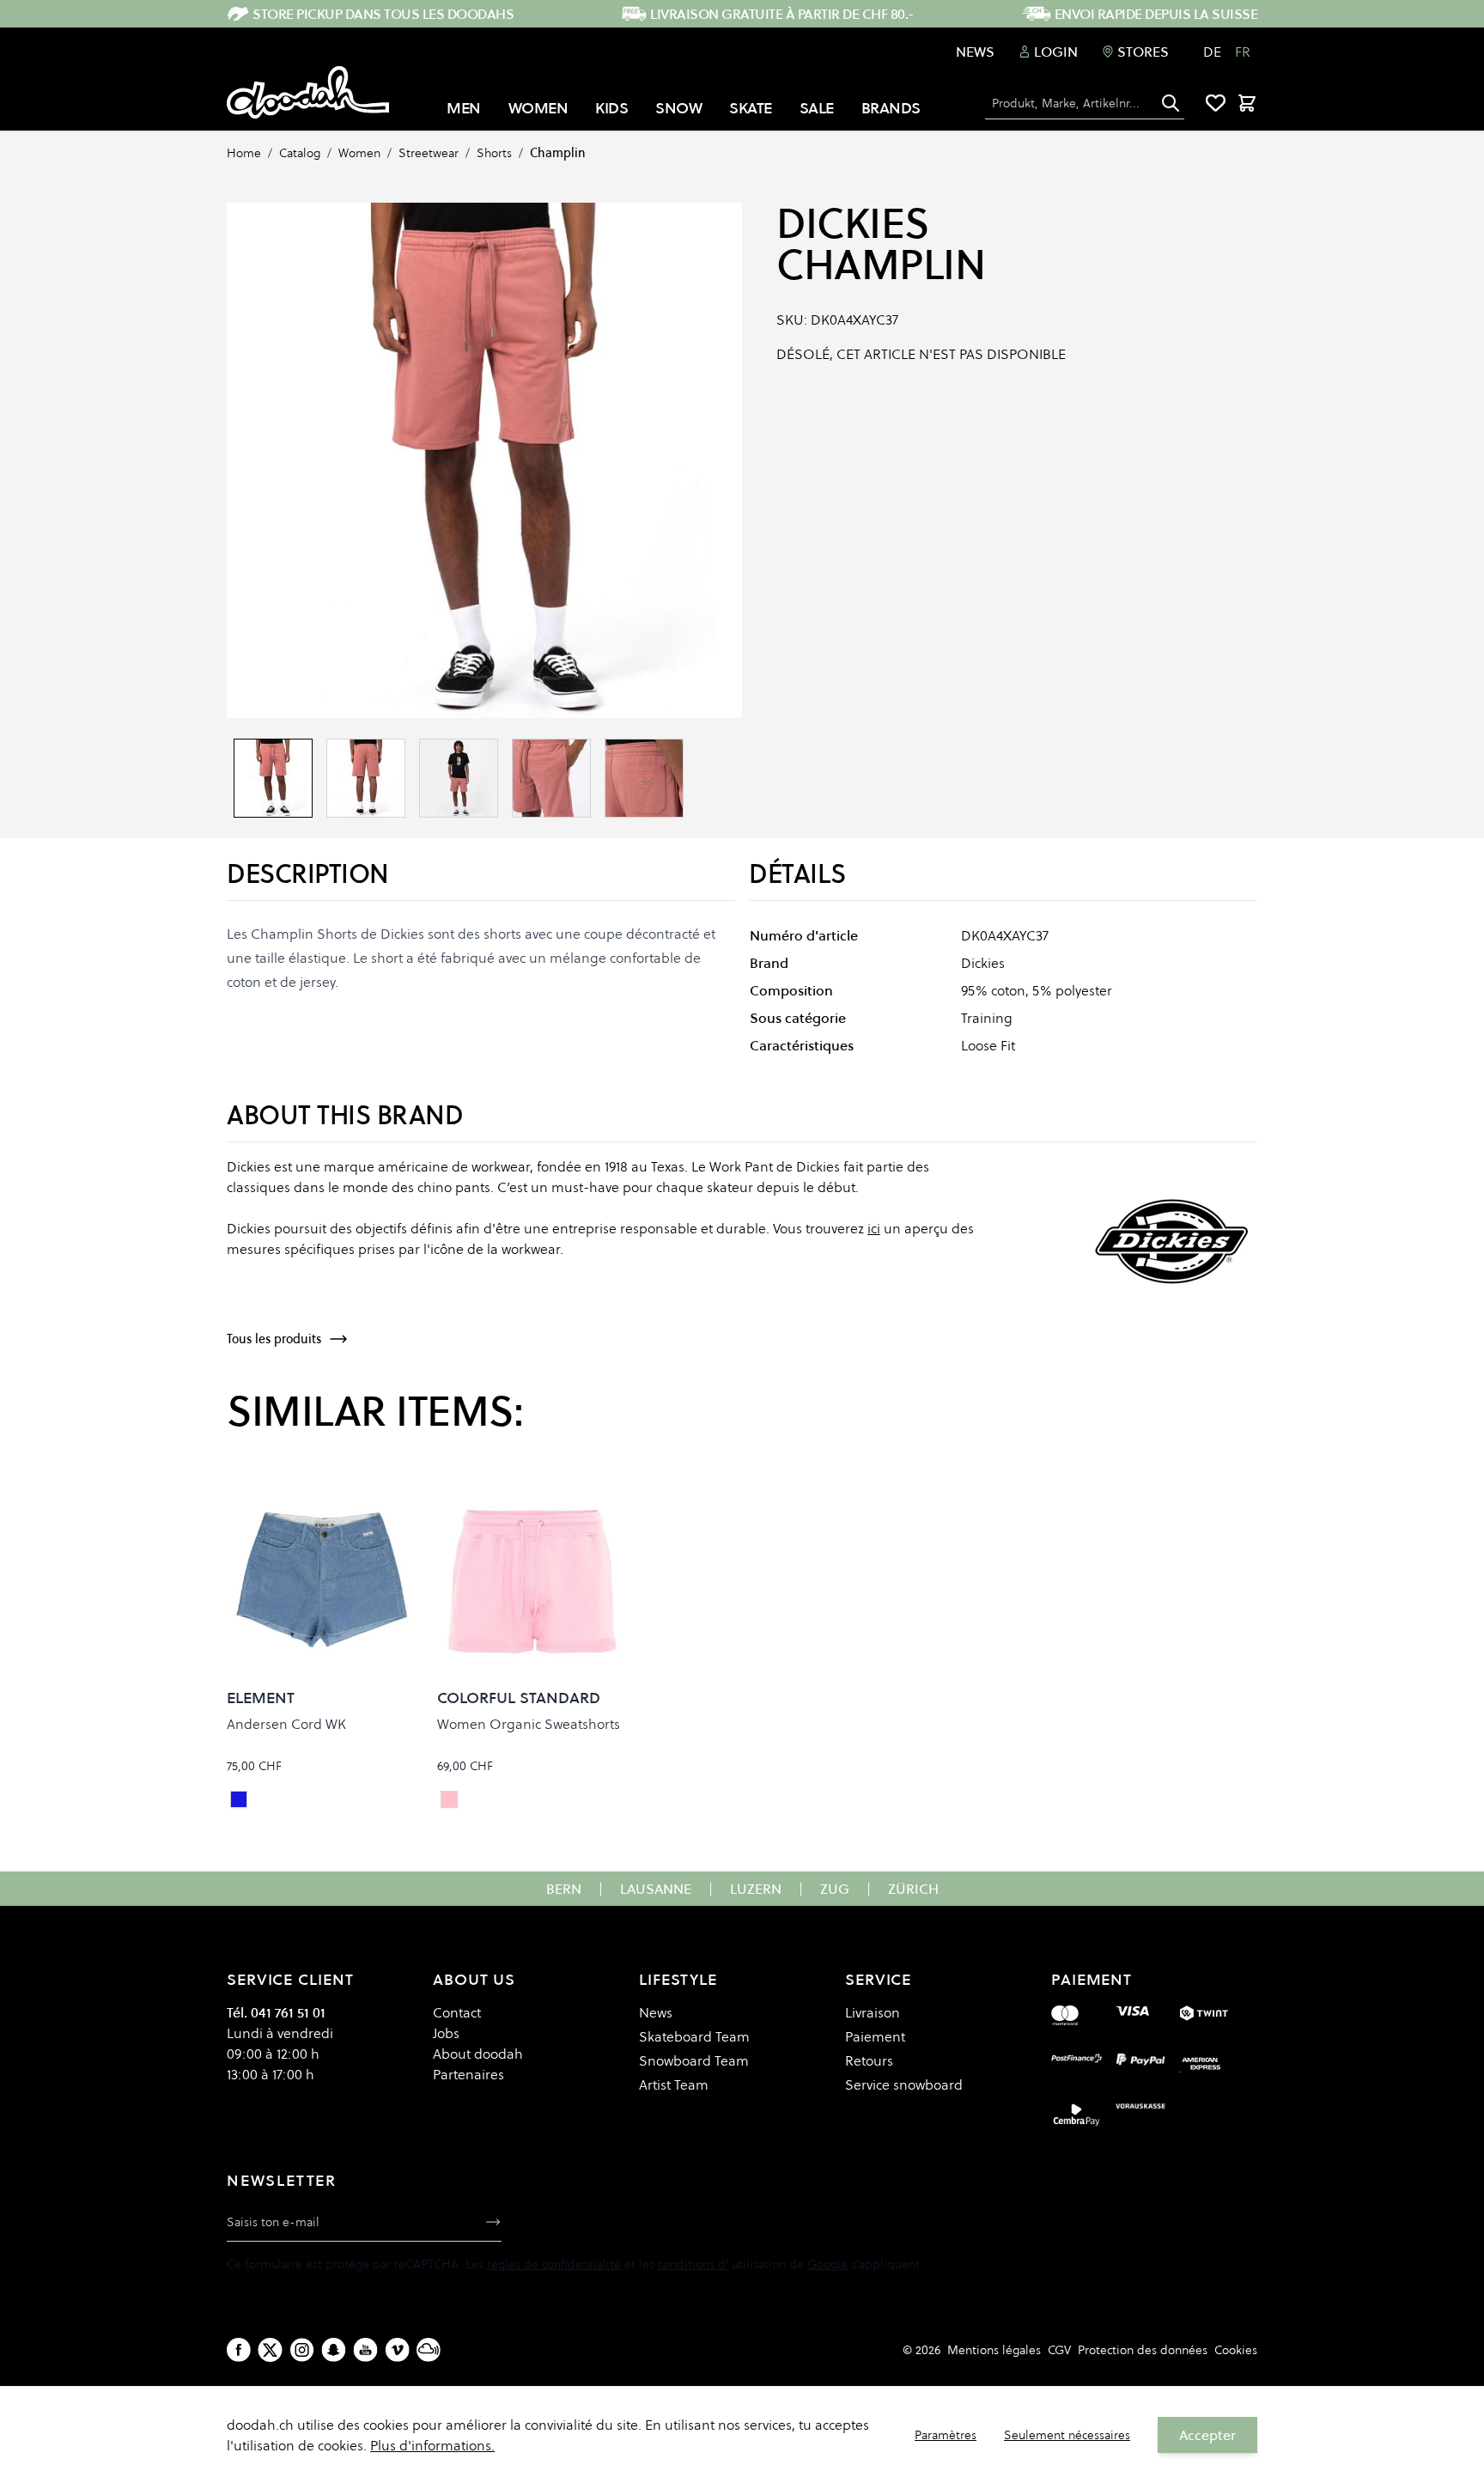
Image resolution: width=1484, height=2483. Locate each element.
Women (359, 153)
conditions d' (693, 2264)
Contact (457, 2012)
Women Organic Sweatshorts (529, 1724)
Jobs (446, 2033)
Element (261, 1698)
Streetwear (429, 153)
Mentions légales (994, 2350)
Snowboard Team (694, 2060)
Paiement (875, 2036)
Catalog (300, 153)
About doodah (478, 2054)
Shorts (494, 153)
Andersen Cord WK (286, 1724)
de (1212, 52)
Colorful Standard (519, 1698)
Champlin (558, 153)
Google (827, 2264)
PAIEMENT (1092, 1979)
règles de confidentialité (554, 2264)
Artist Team (674, 2084)
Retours (869, 2060)
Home (244, 153)
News (975, 52)
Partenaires (468, 2074)
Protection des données (1143, 2350)
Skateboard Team (694, 2036)
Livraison (873, 2012)
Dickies (853, 223)
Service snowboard (904, 2084)
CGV (1059, 2350)
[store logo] (308, 93)
